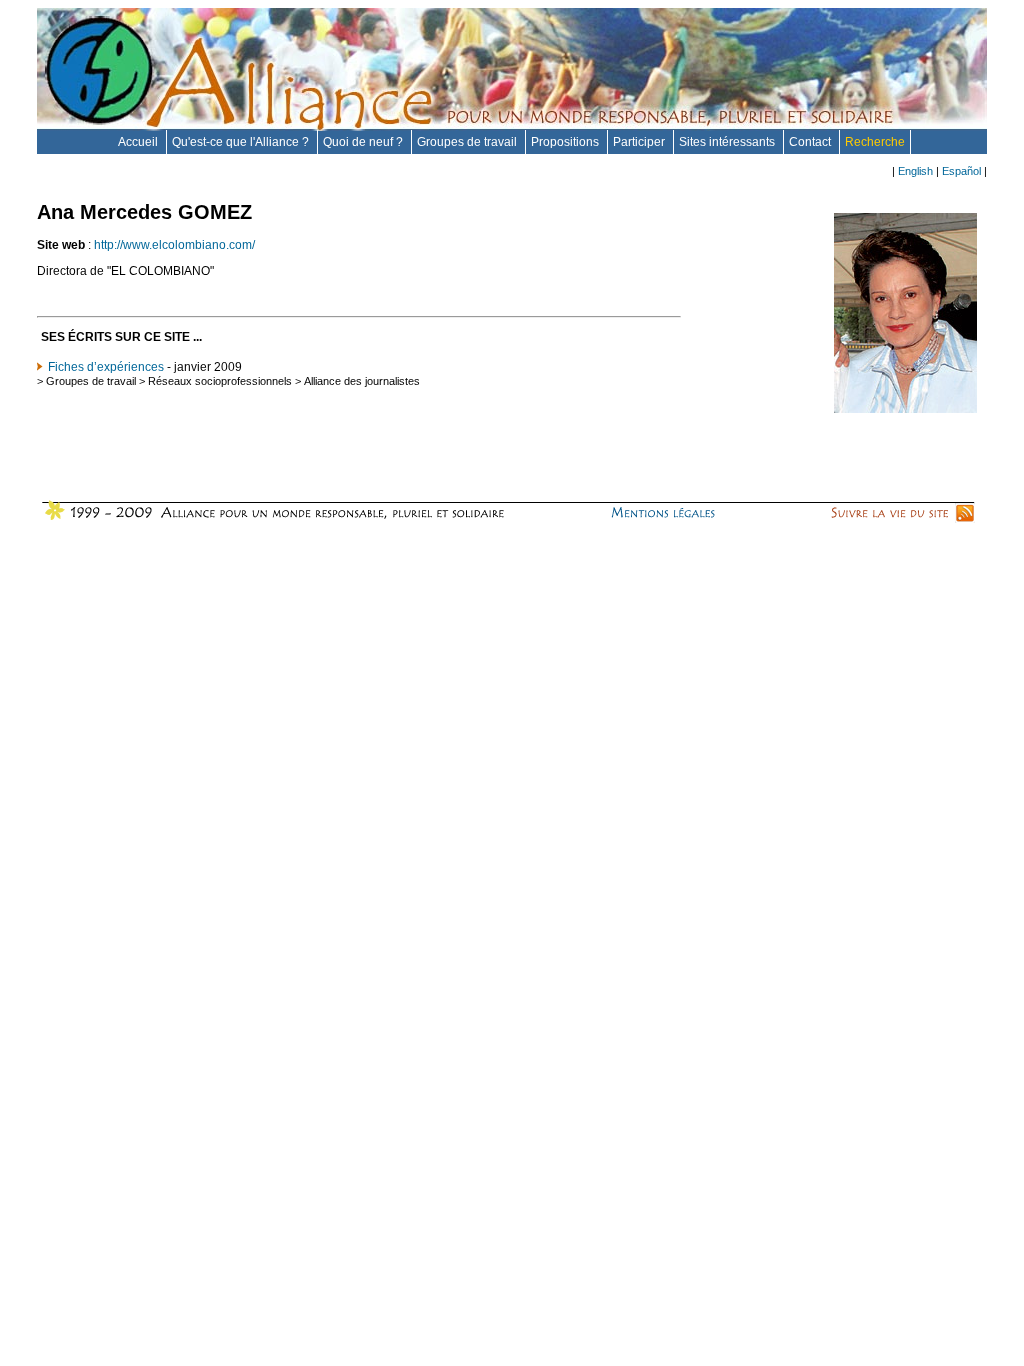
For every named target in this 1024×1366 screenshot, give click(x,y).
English (915, 171)
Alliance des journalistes (362, 381)
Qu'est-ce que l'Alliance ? (242, 142)
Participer (640, 142)
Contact (811, 142)
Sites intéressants (728, 142)
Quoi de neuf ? (364, 142)
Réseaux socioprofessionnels (220, 381)
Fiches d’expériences (106, 367)
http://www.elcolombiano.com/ (174, 245)
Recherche (875, 142)
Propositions (566, 142)
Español (961, 171)
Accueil (139, 142)
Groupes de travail (468, 142)
